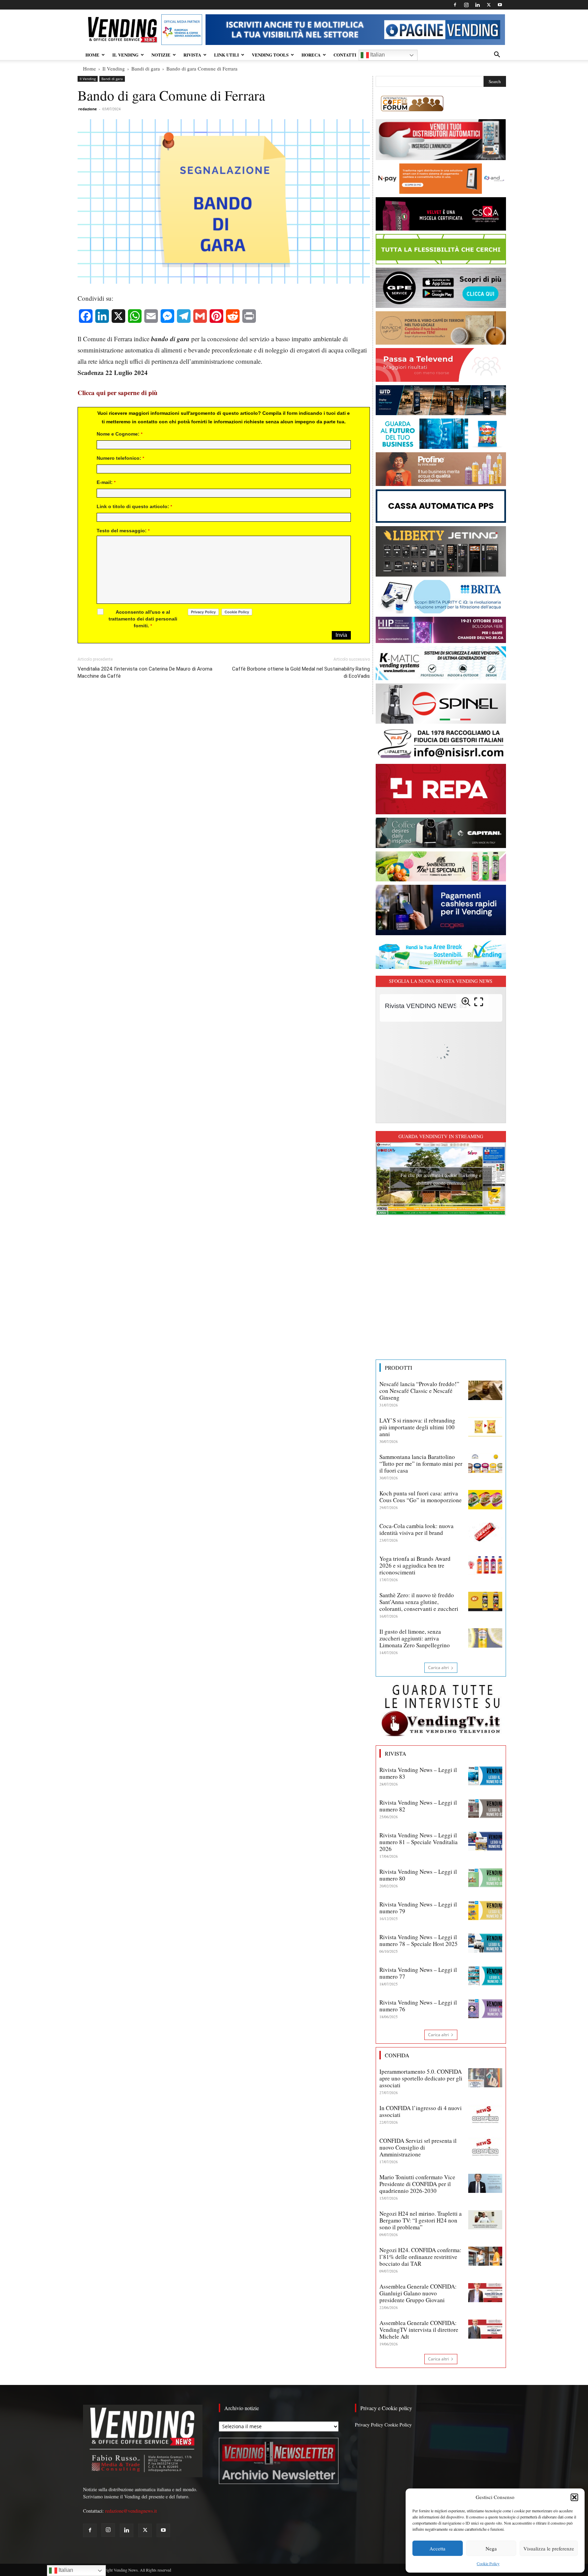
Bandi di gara (146, 68)
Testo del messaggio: (123, 531)
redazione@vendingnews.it (131, 2511)
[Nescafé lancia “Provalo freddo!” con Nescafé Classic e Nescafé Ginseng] (485, 1390)
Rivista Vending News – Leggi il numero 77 (418, 1973)
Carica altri (438, 1668)
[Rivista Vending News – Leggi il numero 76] (485, 2009)
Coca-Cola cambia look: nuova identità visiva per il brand (416, 1529)
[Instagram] (466, 5)
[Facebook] (455, 5)
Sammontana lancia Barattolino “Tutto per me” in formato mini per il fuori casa (421, 1464)
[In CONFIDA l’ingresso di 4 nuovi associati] (485, 2114)
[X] (489, 5)
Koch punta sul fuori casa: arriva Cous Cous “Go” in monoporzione (421, 1497)
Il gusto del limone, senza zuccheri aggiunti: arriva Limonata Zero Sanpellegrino (415, 1638)
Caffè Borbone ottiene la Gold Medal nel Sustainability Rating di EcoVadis (301, 672)
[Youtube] (500, 5)
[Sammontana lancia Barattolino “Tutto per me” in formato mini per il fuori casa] (485, 1463)
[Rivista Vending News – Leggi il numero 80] (485, 1878)
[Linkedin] (477, 5)
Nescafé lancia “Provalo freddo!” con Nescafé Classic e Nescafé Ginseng (419, 1391)
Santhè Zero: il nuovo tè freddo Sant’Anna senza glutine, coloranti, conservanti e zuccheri (419, 1602)
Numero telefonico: (120, 458)
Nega (491, 2548)
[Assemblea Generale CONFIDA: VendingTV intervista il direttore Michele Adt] (485, 2329)
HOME (92, 55)
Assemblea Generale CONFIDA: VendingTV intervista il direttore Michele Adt (419, 2330)
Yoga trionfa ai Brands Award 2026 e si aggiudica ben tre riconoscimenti (415, 1565)
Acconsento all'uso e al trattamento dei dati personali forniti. (143, 619)
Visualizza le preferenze (549, 2548)
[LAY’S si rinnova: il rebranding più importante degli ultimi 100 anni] (485, 1427)
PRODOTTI (398, 1368)
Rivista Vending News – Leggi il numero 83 (418, 1773)
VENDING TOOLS (270, 55)
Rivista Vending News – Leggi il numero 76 (418, 2006)
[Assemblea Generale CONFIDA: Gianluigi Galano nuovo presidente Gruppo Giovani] (485, 2293)
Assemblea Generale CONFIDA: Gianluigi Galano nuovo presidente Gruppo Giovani (418, 2293)
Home (89, 68)
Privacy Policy (369, 2425)
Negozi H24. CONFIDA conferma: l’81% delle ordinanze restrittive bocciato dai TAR (420, 2257)
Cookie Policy (488, 2563)
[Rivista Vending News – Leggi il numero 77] (485, 1976)
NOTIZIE (161, 55)
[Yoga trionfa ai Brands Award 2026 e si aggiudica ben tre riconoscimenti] (485, 1565)
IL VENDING (125, 55)
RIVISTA (192, 55)
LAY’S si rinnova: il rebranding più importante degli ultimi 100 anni (417, 1427)
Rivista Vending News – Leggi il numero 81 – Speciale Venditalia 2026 (419, 1842)
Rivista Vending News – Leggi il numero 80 (418, 1875)
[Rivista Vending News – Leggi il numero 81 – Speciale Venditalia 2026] (485, 1841)
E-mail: (106, 482)
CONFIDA (397, 2055)
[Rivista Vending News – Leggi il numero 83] (485, 1776)
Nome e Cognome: (120, 434)
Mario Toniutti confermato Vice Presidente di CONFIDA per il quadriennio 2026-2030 (417, 2184)
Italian (377, 55)
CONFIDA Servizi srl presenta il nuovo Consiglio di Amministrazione (418, 2147)
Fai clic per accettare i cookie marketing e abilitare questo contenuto (441, 1179)
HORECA (311, 55)
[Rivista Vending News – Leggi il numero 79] (485, 1911)
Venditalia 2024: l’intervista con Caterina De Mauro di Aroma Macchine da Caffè (145, 672)
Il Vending (114, 68)
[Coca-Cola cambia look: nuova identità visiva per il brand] (485, 1532)
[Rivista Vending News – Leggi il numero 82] (485, 1809)
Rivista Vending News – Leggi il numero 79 (418, 1908)
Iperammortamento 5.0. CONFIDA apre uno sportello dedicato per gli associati (421, 2078)
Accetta (437, 2548)
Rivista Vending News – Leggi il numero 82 (418, 1806)
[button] (574, 2497)
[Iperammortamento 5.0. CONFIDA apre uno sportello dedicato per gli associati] (485, 2078)
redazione (88, 109)
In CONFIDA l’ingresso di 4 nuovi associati (421, 2111)
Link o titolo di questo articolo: (134, 506)
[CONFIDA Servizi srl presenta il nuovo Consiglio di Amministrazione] (485, 2147)
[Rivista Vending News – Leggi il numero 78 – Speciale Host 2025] (485, 1943)
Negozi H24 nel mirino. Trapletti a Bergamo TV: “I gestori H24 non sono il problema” (421, 2220)
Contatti (345, 55)
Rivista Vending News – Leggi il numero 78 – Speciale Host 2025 (419, 1940)
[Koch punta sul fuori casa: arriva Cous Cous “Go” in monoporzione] (485, 1499)
